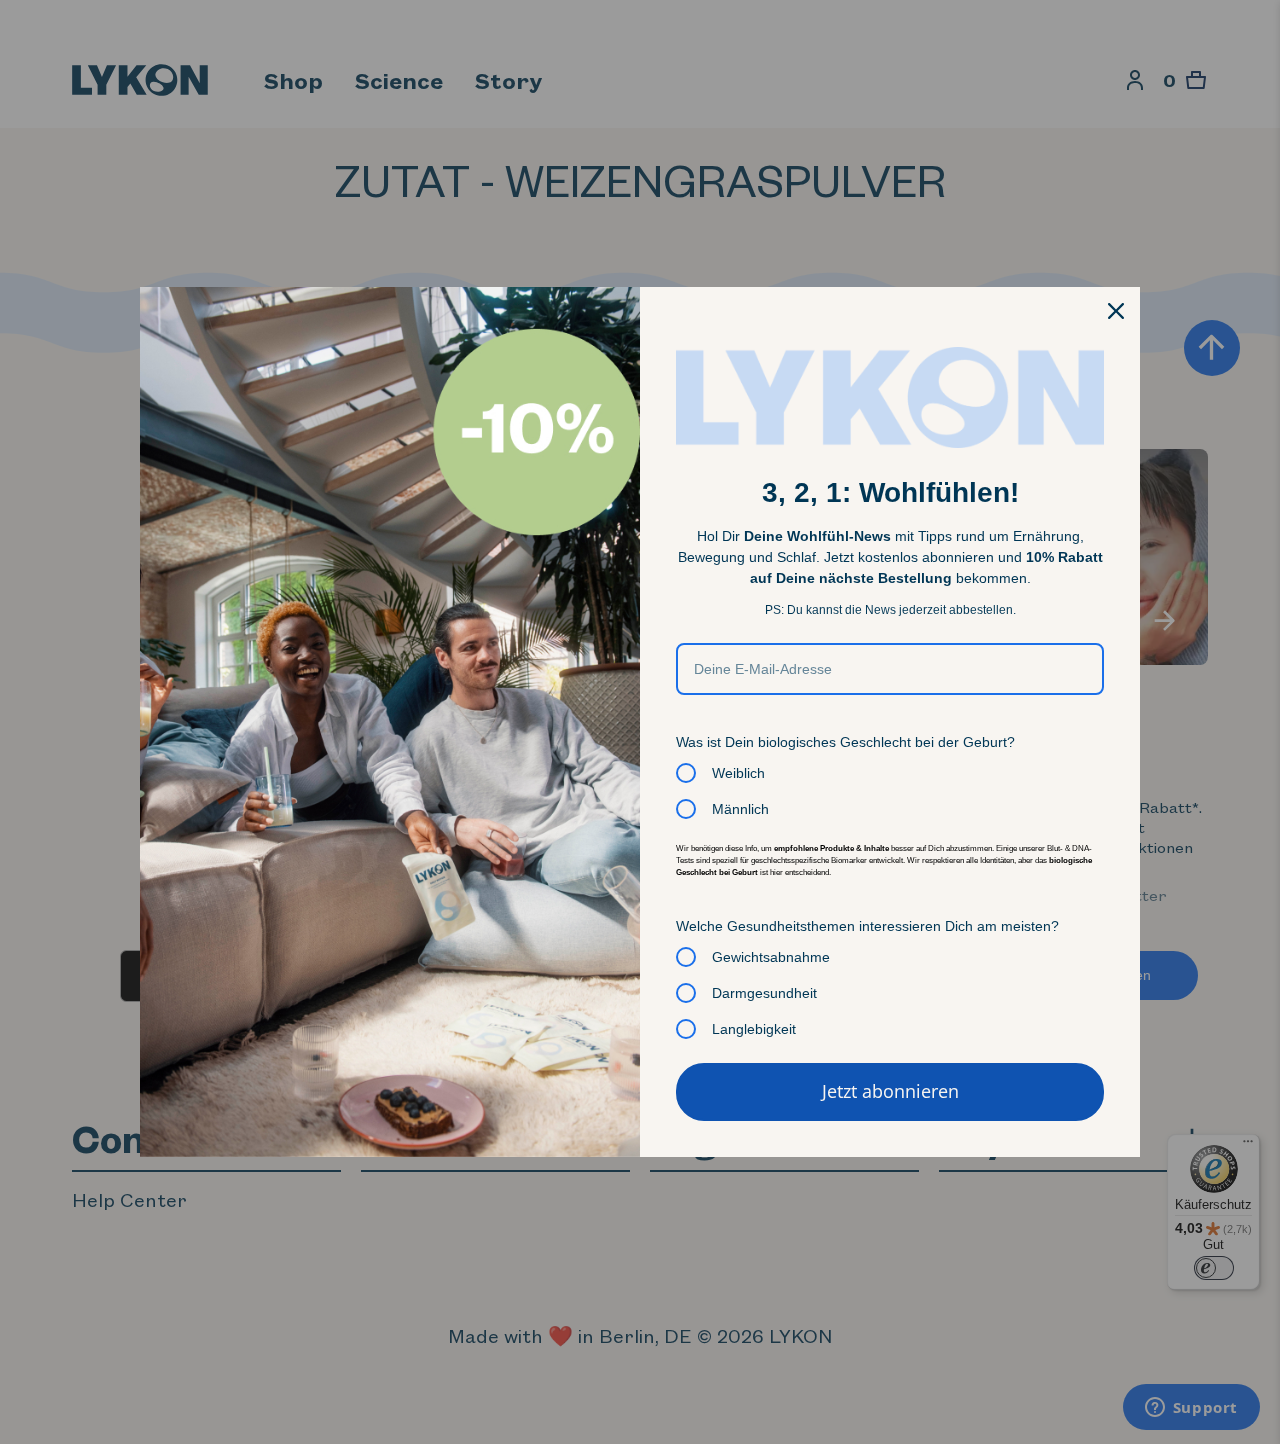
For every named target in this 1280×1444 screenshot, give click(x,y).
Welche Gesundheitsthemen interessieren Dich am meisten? (867, 926)
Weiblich (738, 773)
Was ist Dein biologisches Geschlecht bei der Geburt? (845, 742)
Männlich (740, 809)
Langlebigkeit (754, 1029)
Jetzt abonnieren (890, 1091)
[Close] (1116, 311)
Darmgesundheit (764, 993)
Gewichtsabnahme (771, 957)
